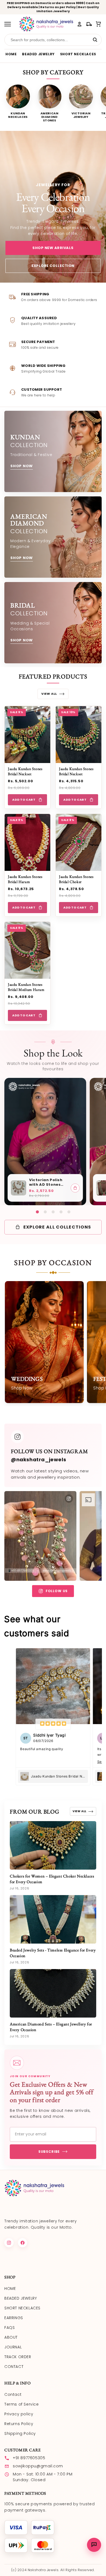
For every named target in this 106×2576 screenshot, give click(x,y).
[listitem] (18, 104)
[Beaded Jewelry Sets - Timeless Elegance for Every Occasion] (53, 1919)
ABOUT (11, 2337)
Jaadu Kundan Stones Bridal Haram (25, 879)
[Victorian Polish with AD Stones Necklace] (18, 1188)
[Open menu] (10, 24)
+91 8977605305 (29, 2458)
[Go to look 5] (69, 1212)
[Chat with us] (94, 2545)
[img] (53, 1724)
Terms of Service (22, 2404)
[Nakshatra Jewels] (46, 24)
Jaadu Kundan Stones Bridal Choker (76, 879)
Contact (13, 2394)
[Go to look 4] (61, 1212)
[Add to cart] (75, 1188)
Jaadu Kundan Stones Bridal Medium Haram (26, 987)
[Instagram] (9, 2243)
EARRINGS (14, 2318)
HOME (11, 54)
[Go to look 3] (53, 1212)
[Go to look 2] (45, 1212)
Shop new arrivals (53, 248)
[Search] (95, 40)
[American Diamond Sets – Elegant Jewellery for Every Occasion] (53, 1993)
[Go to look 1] (37, 1212)
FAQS (10, 2328)
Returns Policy (19, 2424)
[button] (99, 24)
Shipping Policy (20, 2433)
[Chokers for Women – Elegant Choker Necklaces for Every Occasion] (53, 1845)
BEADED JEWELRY (38, 54)
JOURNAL (13, 2347)
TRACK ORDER (18, 2357)
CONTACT (14, 2367)
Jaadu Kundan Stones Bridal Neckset (25, 771)
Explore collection (53, 266)
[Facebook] (23, 2243)
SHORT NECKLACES (78, 54)
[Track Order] (89, 24)
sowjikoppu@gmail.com (38, 2466)
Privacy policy (19, 2414)
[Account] (79, 24)
